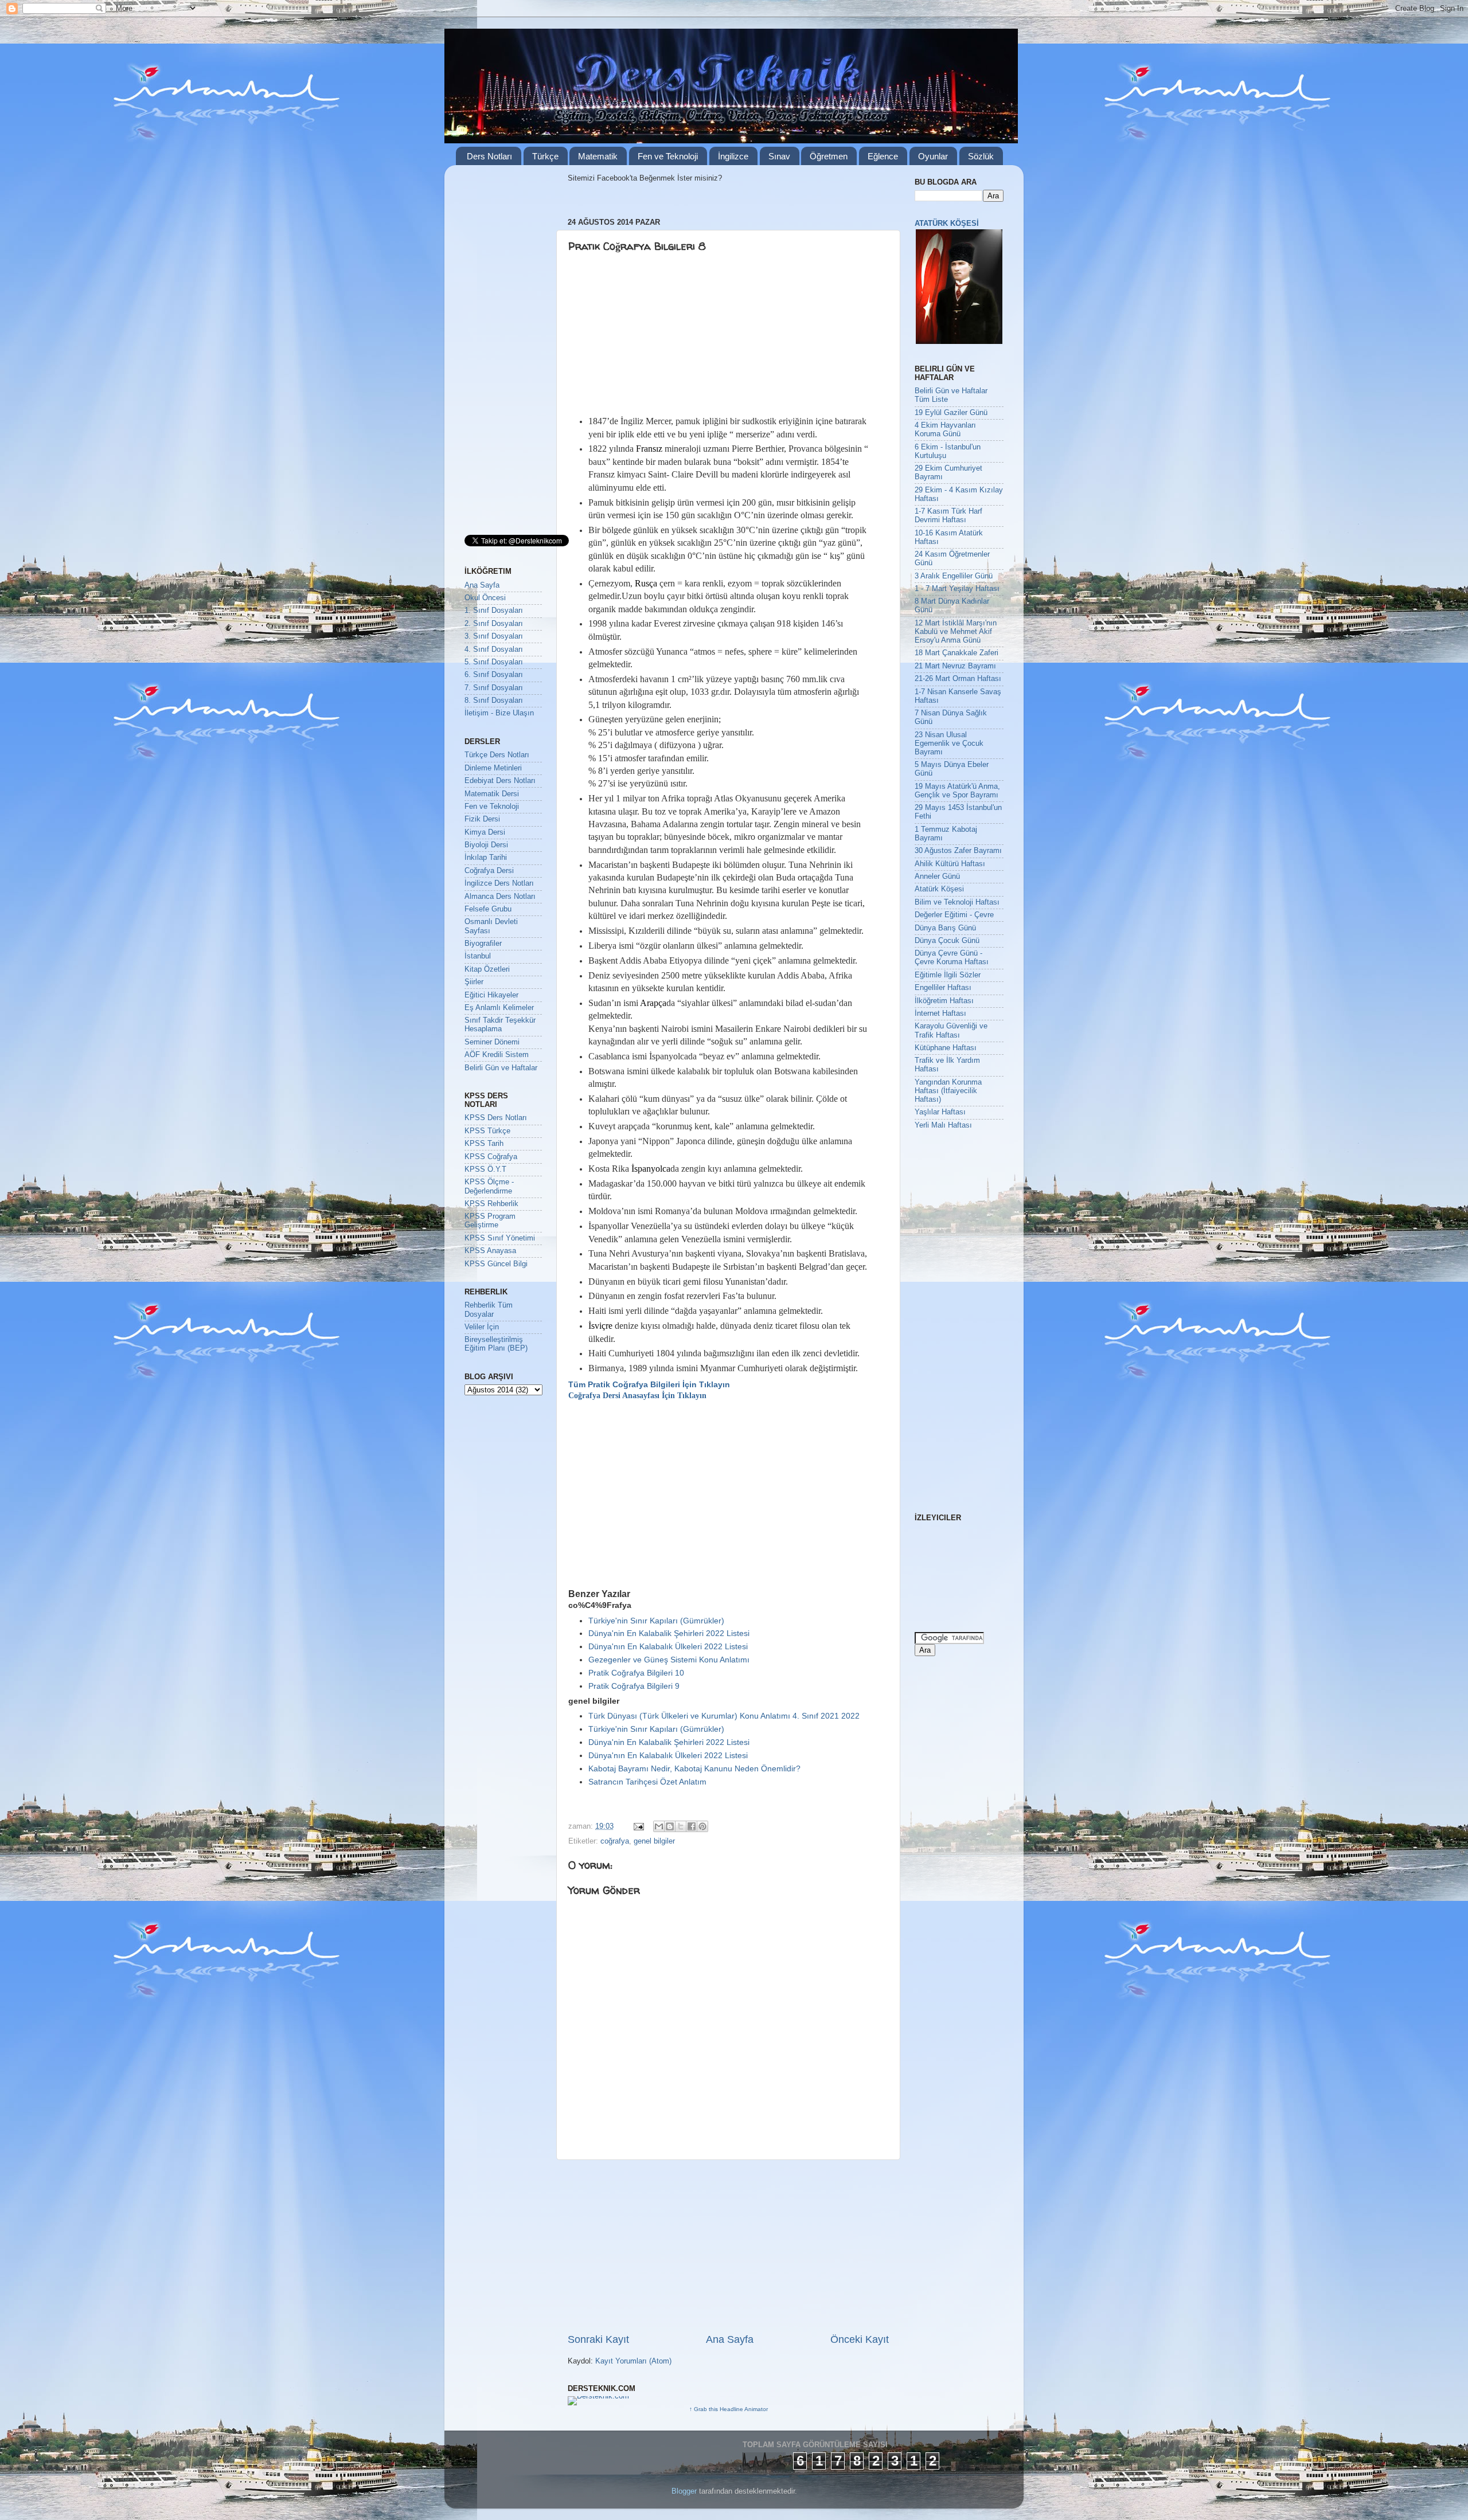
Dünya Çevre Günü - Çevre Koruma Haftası (952, 958)
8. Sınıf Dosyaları (494, 701)
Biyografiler (483, 944)
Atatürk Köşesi (939, 889)
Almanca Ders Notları (500, 897)
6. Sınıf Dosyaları (494, 675)
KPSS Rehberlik (491, 1204)
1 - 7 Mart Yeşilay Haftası (957, 589)
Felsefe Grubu (488, 909)
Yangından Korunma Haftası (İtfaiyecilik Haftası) (948, 1091)
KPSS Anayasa (490, 1251)
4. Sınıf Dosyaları (494, 649)
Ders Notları (489, 156)
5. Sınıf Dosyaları (494, 662)
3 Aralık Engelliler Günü (954, 576)
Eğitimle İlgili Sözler (948, 975)
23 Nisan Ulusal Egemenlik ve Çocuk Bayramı (949, 744)
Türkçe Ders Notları (497, 755)
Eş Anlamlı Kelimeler (499, 1008)
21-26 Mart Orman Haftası (958, 679)
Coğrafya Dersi (489, 871)
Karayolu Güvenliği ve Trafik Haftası (951, 1030)
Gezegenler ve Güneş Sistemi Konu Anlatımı (669, 1660)
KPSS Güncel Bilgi (496, 1264)
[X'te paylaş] (681, 1826)
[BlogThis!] (670, 1826)
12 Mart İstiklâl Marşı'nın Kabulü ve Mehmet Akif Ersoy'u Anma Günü (956, 632)
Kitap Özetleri (487, 969)
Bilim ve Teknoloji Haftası (957, 902)
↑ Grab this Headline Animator (729, 2409)
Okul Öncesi (485, 598)
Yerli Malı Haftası (943, 1125)
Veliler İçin (482, 1327)
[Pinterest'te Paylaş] (702, 1826)
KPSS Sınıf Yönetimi (500, 1238)
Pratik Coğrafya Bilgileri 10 (636, 1673)
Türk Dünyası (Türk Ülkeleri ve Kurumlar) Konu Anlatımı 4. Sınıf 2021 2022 (724, 1716)
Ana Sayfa (730, 2339)
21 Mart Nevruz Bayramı (955, 666)
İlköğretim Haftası (944, 1001)
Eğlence (883, 156)
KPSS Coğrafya (491, 1157)
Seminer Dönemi (492, 1042)
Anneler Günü (937, 876)
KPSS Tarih (484, 1144)
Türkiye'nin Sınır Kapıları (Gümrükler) (656, 1621)
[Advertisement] (657, 336)
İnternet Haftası (940, 1014)
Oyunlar (933, 156)
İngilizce (733, 156)
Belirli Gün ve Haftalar (501, 1068)
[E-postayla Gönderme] (638, 1826)
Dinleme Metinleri (493, 768)
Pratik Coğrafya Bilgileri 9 (634, 1686)
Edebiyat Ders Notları (500, 781)
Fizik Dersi (482, 819)
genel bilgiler (654, 1841)
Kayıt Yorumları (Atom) (633, 2361)
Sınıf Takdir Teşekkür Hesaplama (500, 1025)
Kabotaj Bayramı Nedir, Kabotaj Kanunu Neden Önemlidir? (694, 1768)
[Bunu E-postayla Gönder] (659, 1826)
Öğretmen (829, 156)
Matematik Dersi (492, 794)
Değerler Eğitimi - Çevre (954, 915)
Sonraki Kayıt (598, 2339)
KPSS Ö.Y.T (485, 1169)
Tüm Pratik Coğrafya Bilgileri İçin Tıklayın (649, 1384)
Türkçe (545, 156)
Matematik (598, 156)
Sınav (779, 156)
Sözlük (981, 156)
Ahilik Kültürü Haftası (950, 864)
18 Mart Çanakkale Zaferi (956, 653)
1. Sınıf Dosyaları (494, 611)
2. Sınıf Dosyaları (494, 624)
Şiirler (474, 982)
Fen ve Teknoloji (668, 156)
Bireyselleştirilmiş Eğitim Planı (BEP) (496, 1344)
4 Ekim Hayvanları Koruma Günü (945, 430)
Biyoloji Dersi (486, 845)
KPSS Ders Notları (496, 1118)
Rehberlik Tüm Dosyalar (489, 1310)
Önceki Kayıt (860, 2339)
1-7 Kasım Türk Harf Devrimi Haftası (948, 516)
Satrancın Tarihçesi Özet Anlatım (647, 1782)
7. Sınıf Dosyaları (494, 688)
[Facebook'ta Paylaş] (692, 1826)
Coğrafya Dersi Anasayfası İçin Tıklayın (637, 1396)
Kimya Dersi (485, 832)
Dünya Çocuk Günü (947, 941)
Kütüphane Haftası (946, 1048)
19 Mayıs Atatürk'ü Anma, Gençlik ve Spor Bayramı (957, 791)
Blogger (684, 2491)
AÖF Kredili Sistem (497, 1055)
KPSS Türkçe (487, 1131)
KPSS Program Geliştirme (490, 1221)
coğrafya (615, 1841)
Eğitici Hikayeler (491, 995)
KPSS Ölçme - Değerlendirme (489, 1186)
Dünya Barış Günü (945, 928)
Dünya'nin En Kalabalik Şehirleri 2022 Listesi (669, 1633)
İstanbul (478, 956)
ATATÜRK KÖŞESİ (947, 224)
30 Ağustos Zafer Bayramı (958, 851)
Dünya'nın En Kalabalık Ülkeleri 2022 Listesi (668, 1646)
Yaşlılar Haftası (940, 1112)
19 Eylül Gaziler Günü (951, 413)
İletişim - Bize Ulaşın (499, 713)
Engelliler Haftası (943, 988)
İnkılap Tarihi (486, 858)
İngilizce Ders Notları (499, 883)
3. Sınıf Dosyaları (494, 636)
